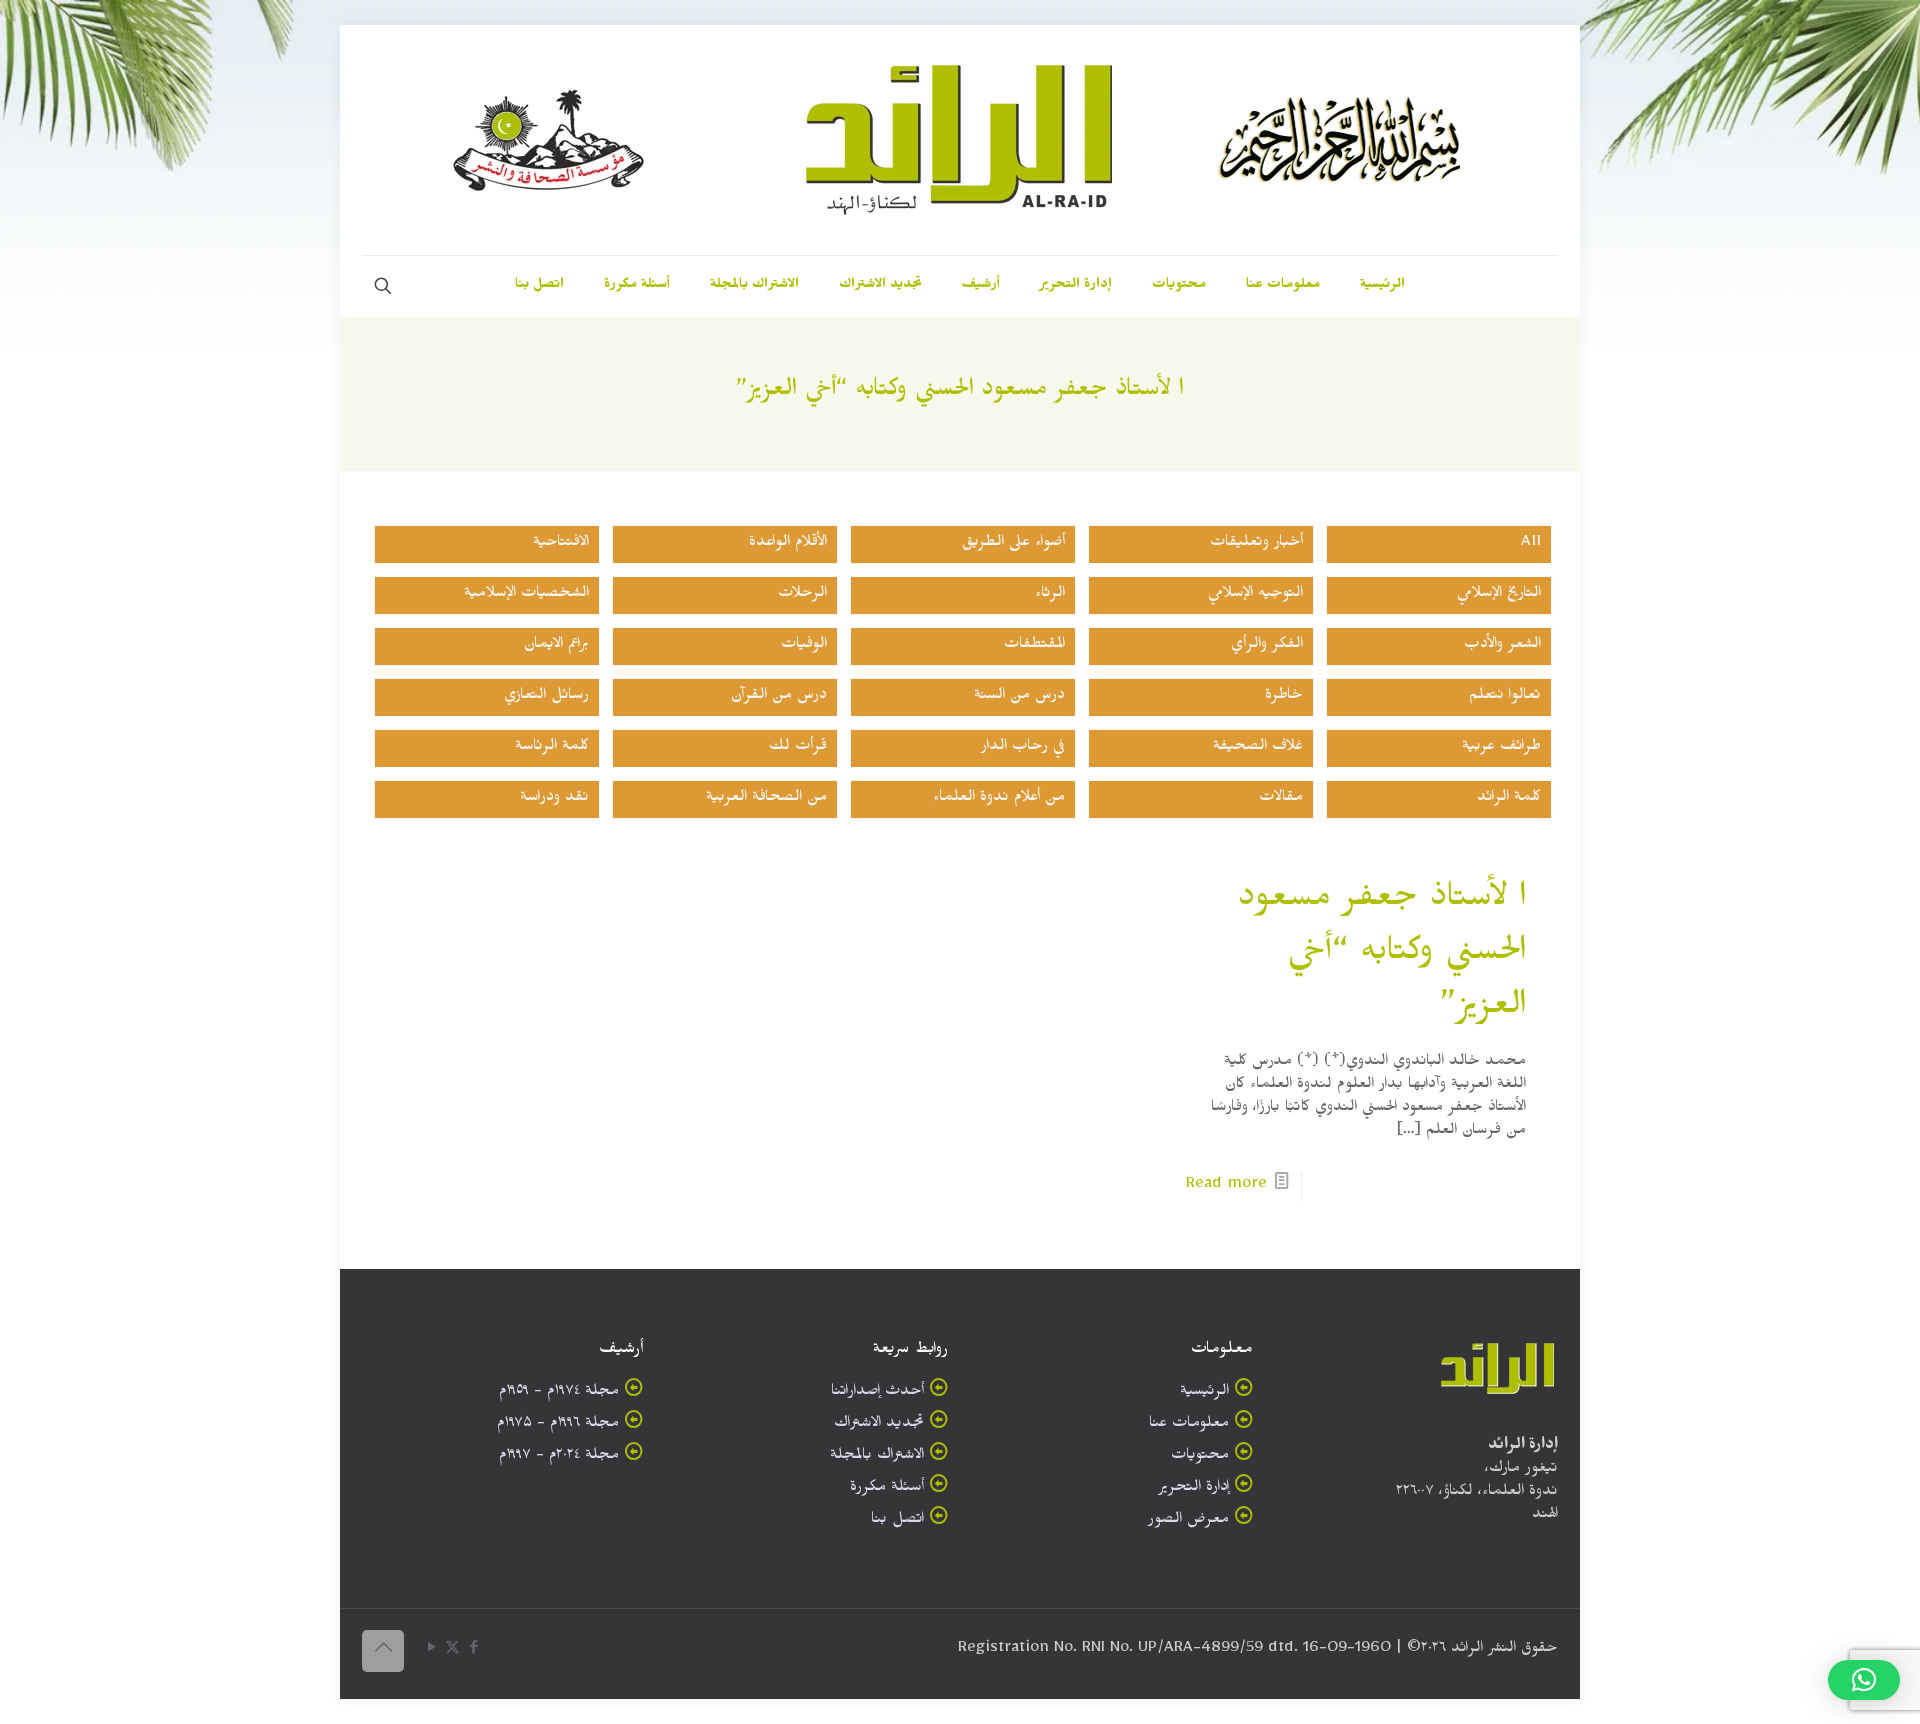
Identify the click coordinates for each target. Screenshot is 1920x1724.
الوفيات (804, 646)
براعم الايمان (556, 646)
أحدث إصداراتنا (877, 1393)
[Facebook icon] (473, 1651)
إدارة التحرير (1193, 1489)
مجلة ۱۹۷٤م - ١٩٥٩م (559, 1393)
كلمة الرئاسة (552, 748)
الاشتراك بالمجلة (877, 1457)
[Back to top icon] (383, 1651)
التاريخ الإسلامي (1499, 595)
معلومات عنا (1189, 1425)
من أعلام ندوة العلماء (999, 799)
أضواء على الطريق (1013, 544)
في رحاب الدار (1023, 748)
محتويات (1200, 1457)
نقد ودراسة (554, 799)
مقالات (1281, 799)
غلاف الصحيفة (1258, 748)
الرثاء (1050, 595)
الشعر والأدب (1502, 646)
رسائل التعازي (546, 697)
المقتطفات (1034, 646)
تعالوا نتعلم (1505, 697)
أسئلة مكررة (887, 1489)
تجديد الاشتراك (879, 1425)
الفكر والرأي (1267, 646)
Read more (1226, 1186)
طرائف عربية (1501, 748)
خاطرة (1284, 697)
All (1531, 544)
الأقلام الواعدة (788, 544)
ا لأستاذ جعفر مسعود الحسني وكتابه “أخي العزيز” (1382, 956)
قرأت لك (798, 748)
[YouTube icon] (431, 1651)
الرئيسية (1204, 1393)
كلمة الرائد (1509, 799)
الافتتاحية (561, 544)
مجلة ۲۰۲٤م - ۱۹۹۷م (559, 1457)
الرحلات (802, 595)
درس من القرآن (779, 697)
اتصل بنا (897, 1521)
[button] (1864, 1680)
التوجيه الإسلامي (1255, 595)
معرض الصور (1188, 1521)
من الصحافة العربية (766, 799)
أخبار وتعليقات (1256, 544)
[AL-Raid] (960, 140)
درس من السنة (1019, 697)
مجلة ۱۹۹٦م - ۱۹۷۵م (558, 1425)
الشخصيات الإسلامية (526, 595)
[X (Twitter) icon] (452, 1651)
